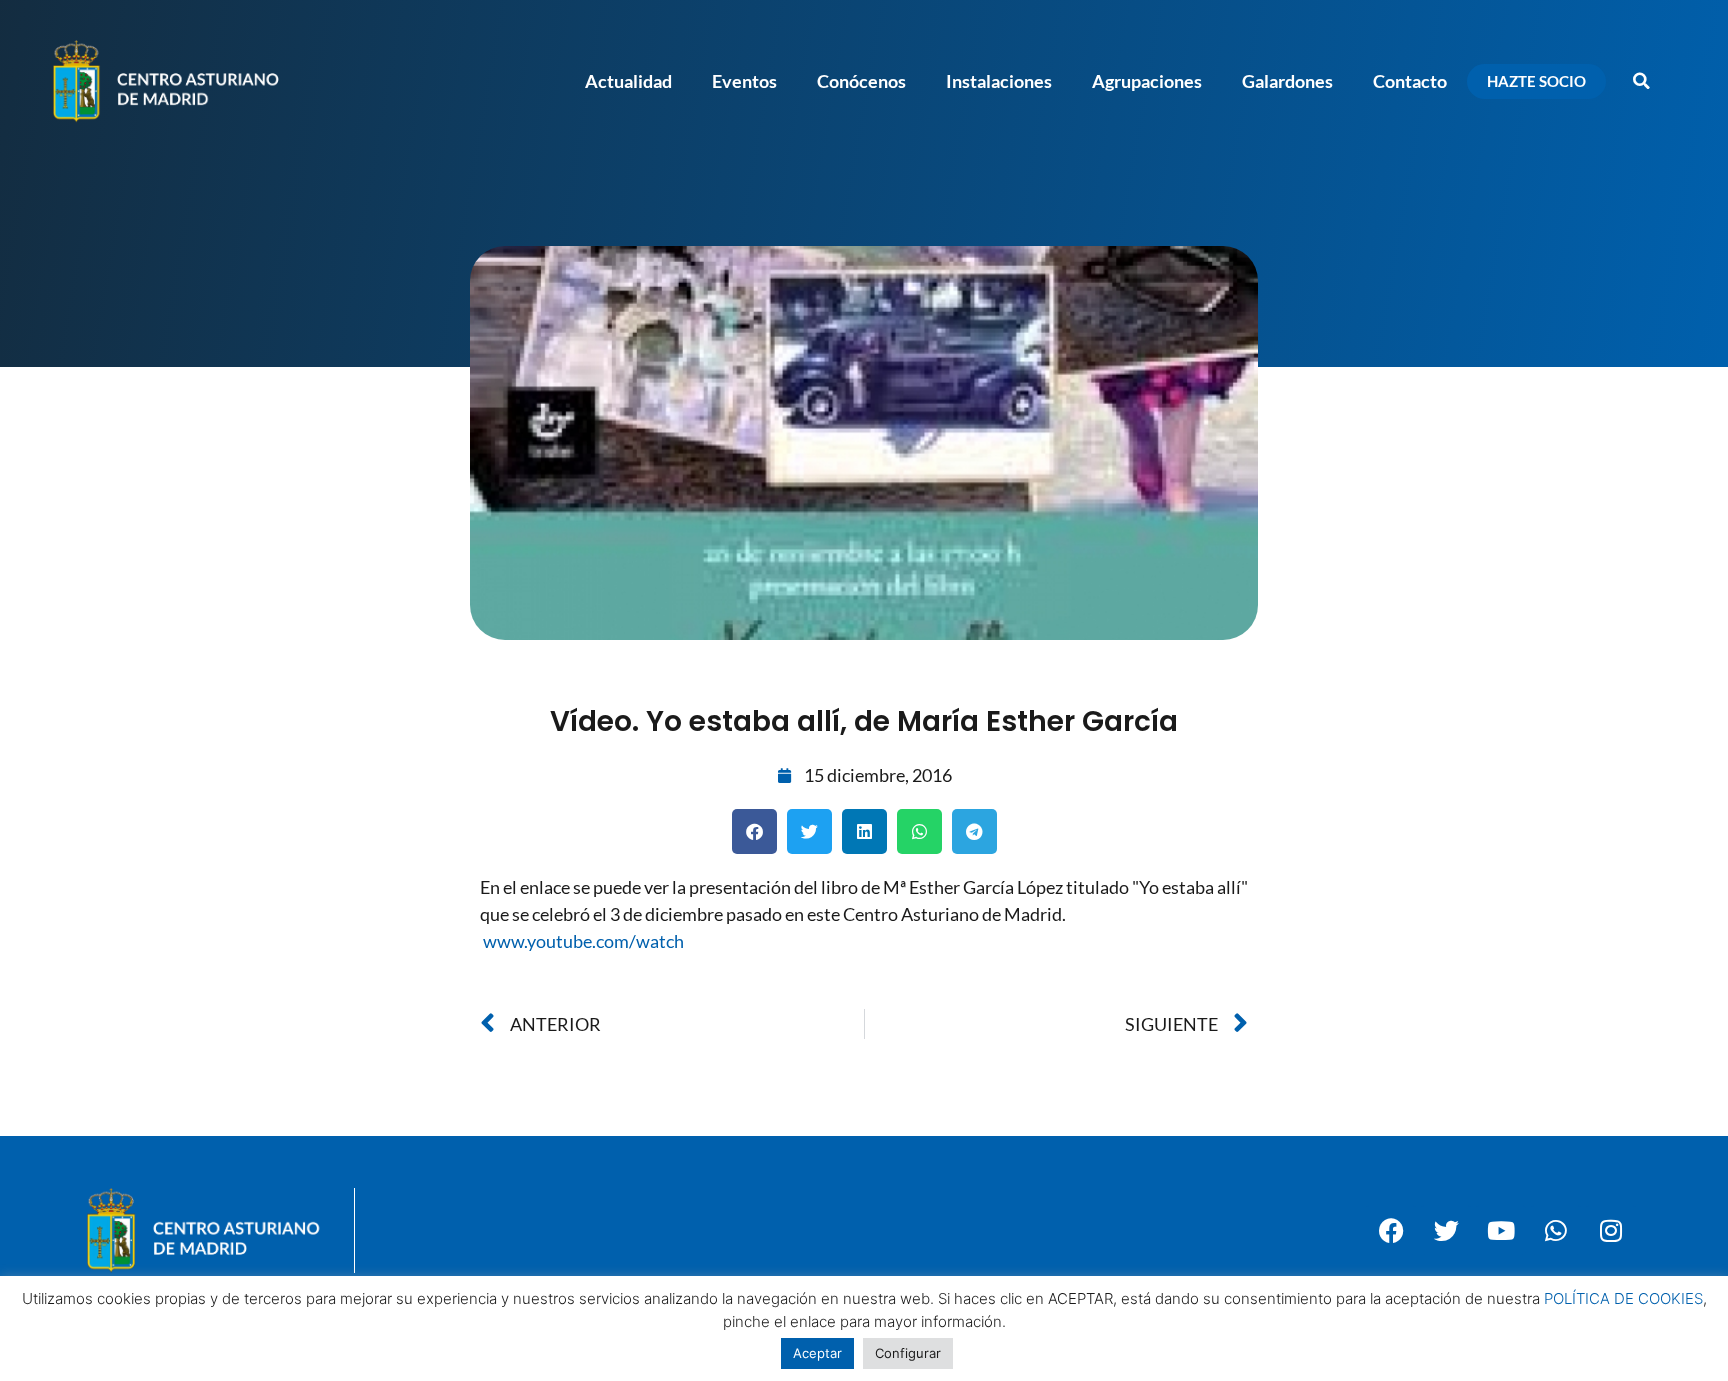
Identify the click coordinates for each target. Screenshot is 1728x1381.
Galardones (1287, 81)
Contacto (1410, 81)
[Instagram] (1611, 1230)
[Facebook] (1391, 1230)
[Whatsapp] (1556, 1230)
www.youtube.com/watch (583, 941)
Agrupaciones (1147, 81)
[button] (1641, 81)
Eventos (744, 81)
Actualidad (628, 81)
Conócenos (861, 81)
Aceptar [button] (817, 1353)
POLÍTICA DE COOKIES (1623, 1298)
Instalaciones (999, 81)
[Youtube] (1501, 1230)
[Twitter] (1446, 1230)
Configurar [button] (908, 1353)
